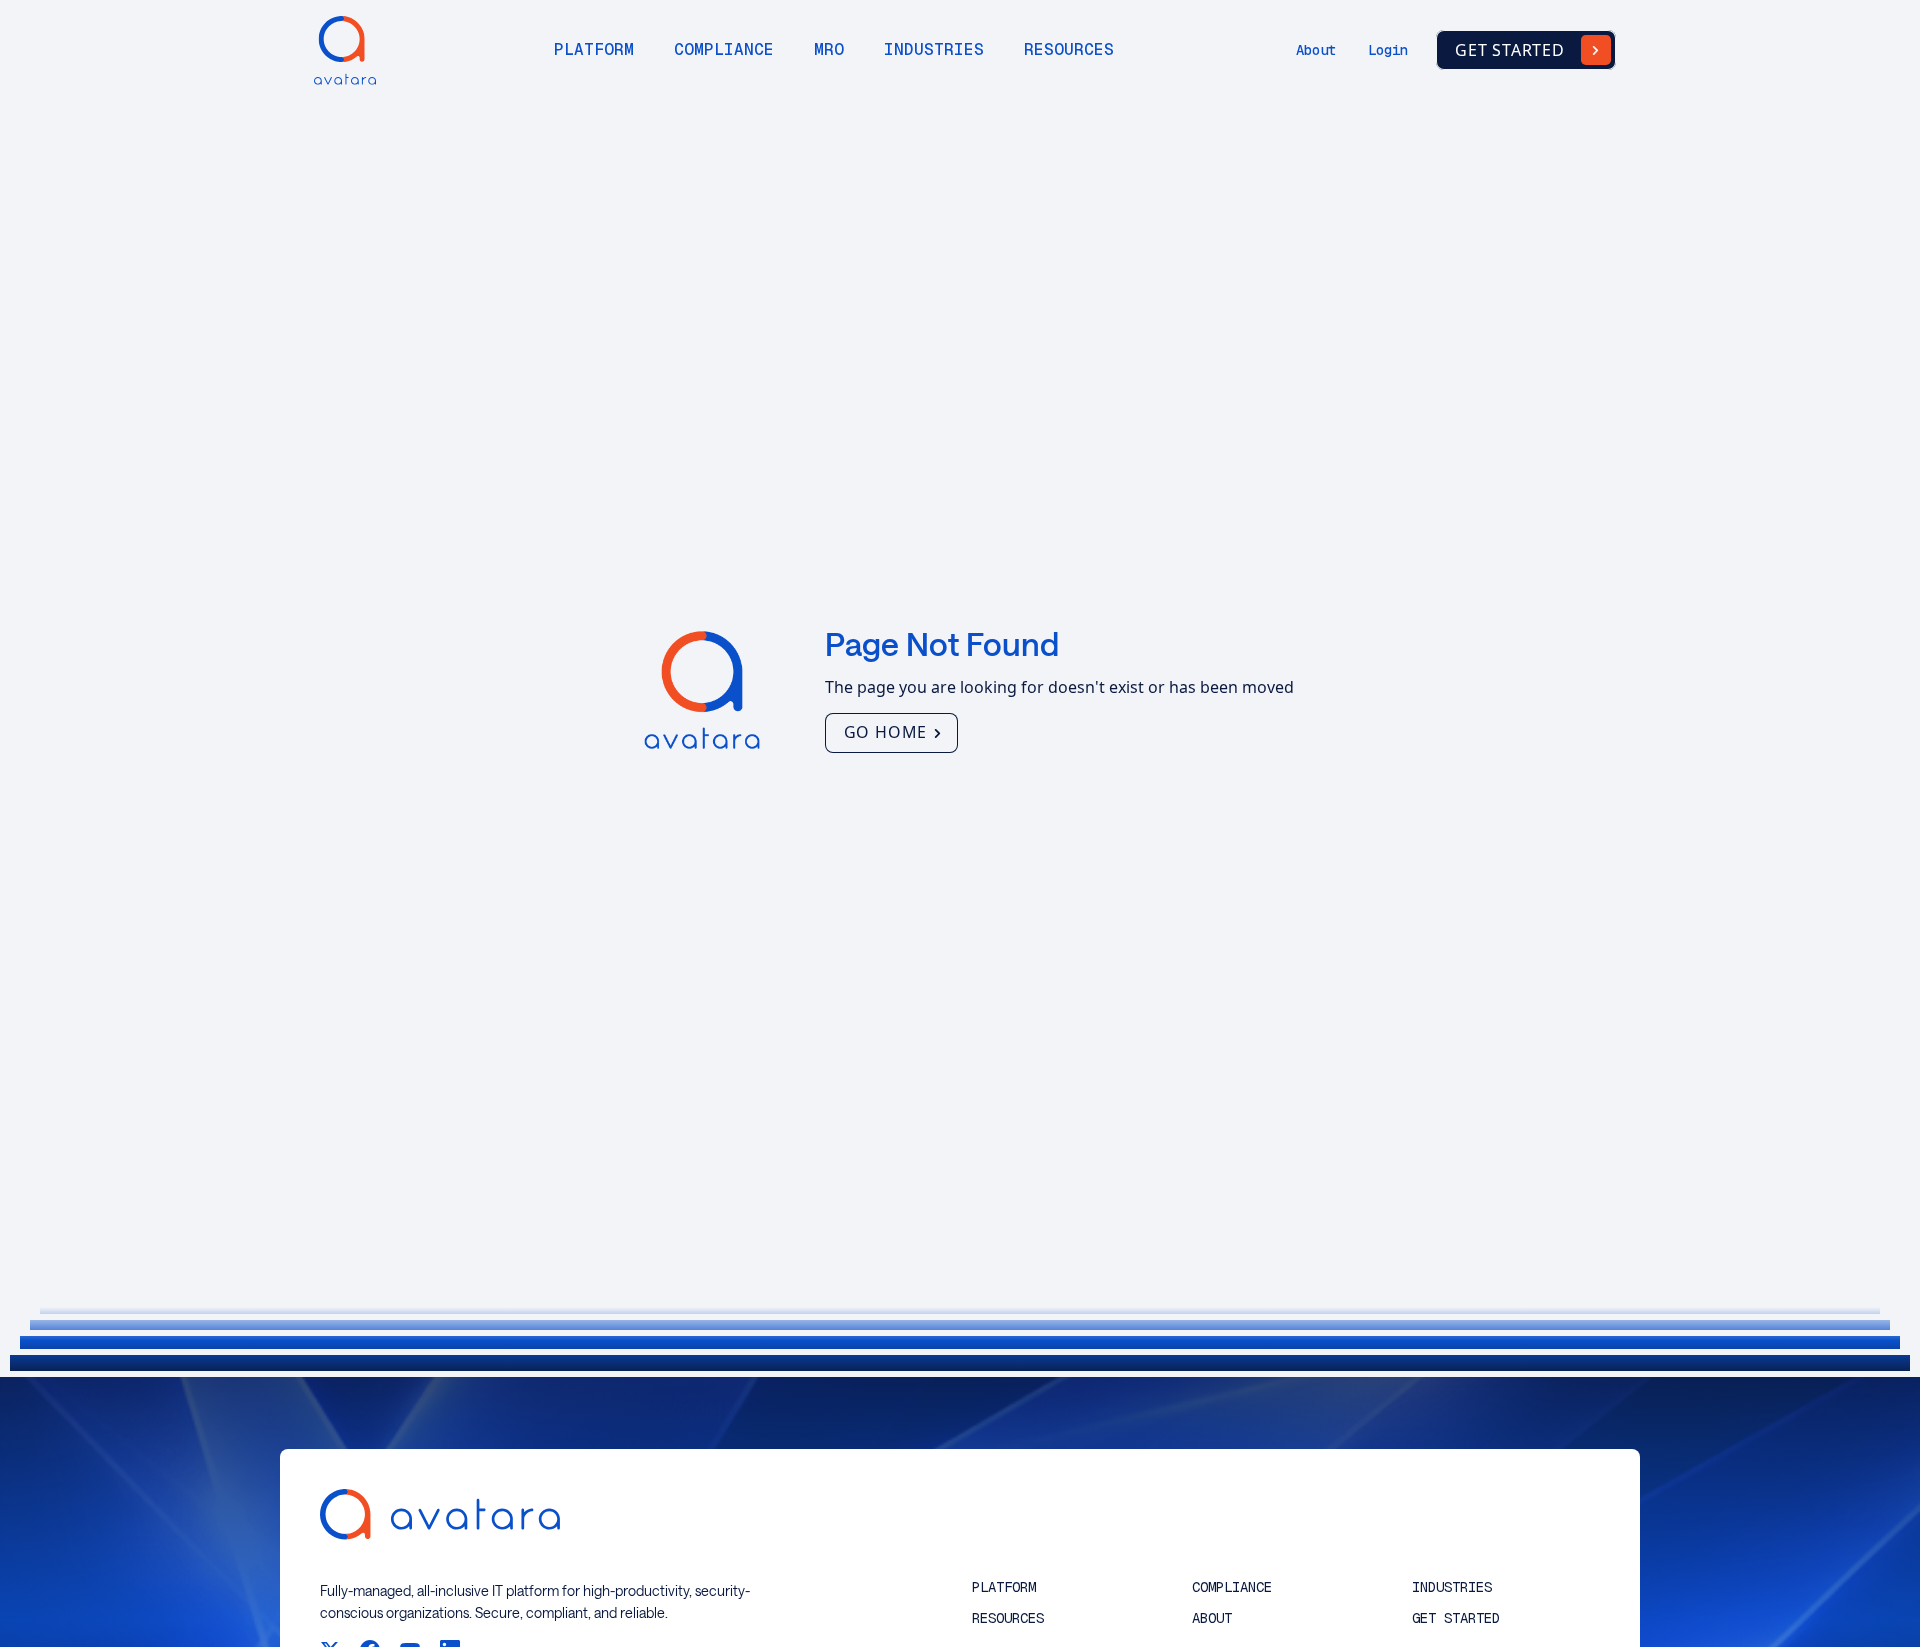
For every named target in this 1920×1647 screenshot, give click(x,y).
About (1316, 50)
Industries (934, 49)
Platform (594, 49)
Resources (1069, 49)
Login (1388, 50)
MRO (829, 49)
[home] (340, 50)
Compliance (724, 49)
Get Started (1456, 1618)
